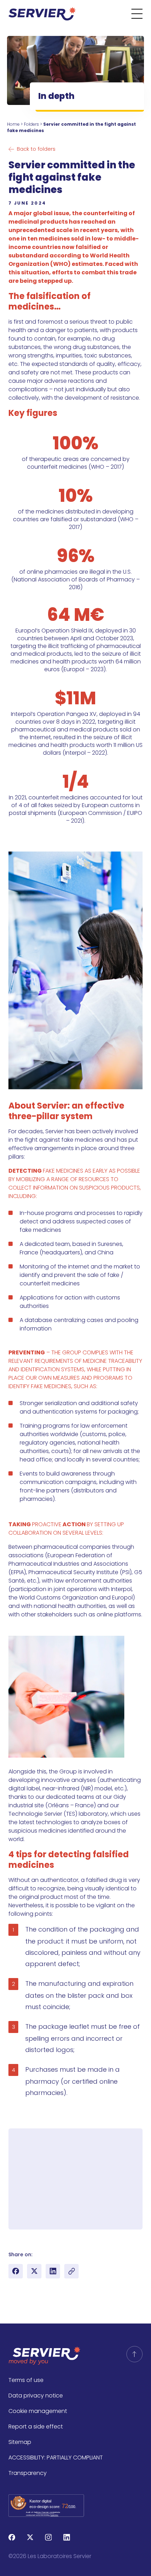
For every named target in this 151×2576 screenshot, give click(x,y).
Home (13, 124)
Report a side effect (36, 2427)
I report (71, 2198)
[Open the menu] (141, 14)
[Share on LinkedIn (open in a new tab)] (53, 2271)
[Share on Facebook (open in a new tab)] (16, 2271)
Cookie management (38, 2411)
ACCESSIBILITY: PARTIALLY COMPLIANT (56, 2458)
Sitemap (20, 2442)
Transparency (28, 2473)
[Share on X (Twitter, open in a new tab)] (34, 2271)
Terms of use (26, 2380)
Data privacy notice (36, 2396)
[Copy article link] (71, 2271)
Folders (31, 124)
